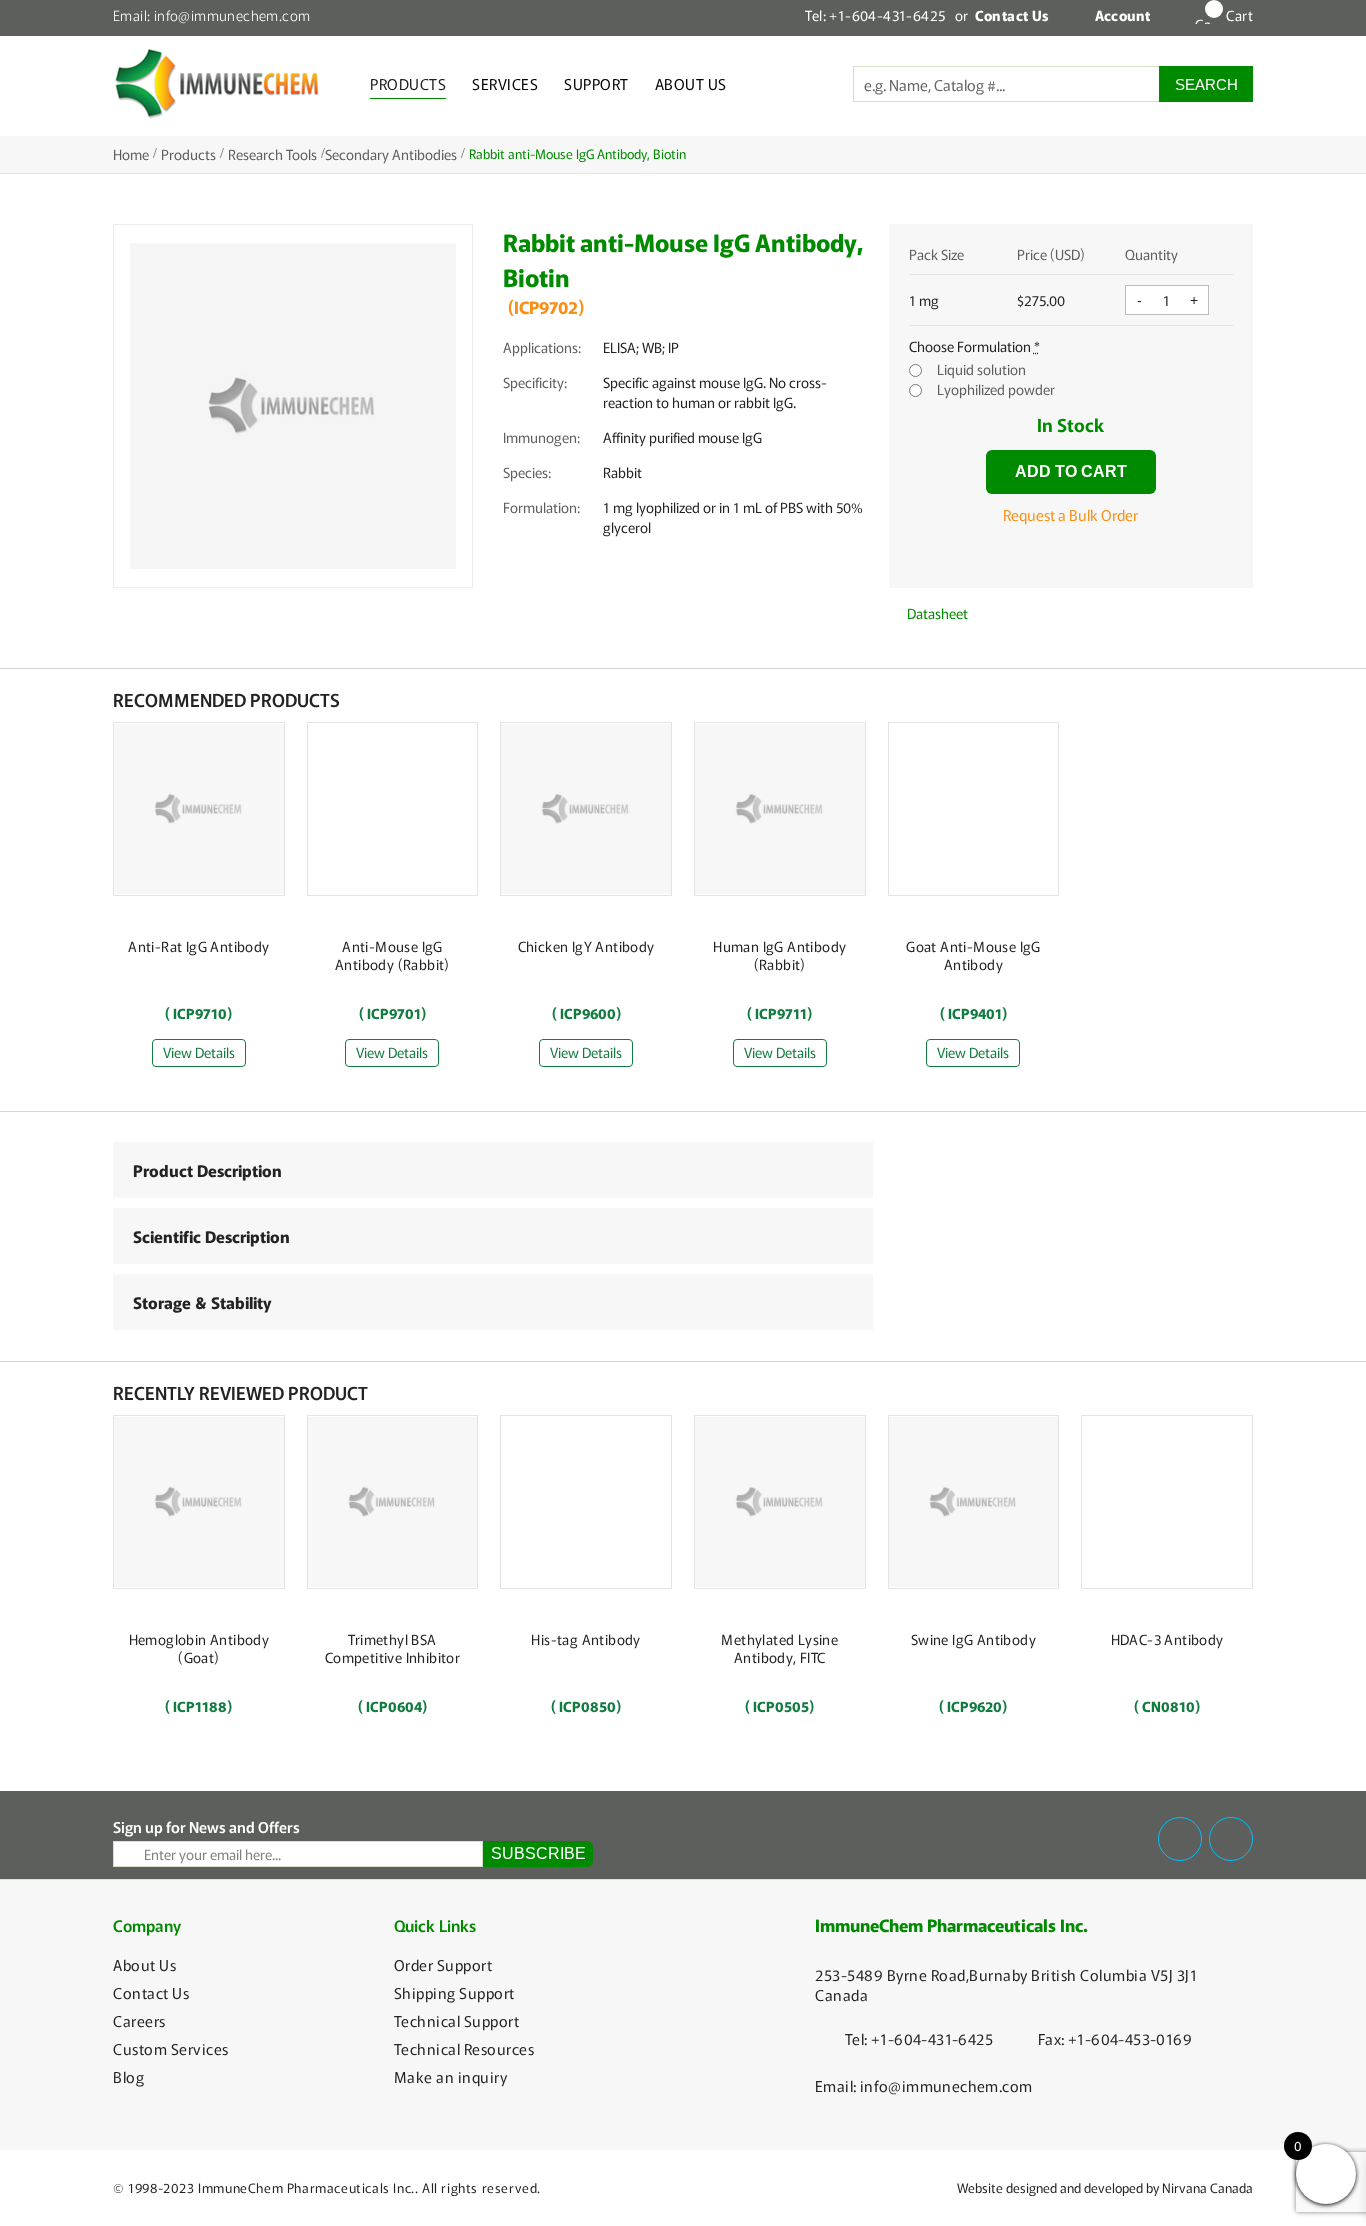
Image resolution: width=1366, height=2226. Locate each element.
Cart (1239, 15)
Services (505, 83)
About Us (691, 83)
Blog (128, 2077)
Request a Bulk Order (1070, 514)
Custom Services (171, 2049)
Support (596, 83)
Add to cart (1071, 471)
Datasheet (936, 613)
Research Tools (272, 154)
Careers (139, 2021)
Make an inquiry (451, 2077)
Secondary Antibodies (391, 154)
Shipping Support (454, 1993)
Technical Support (457, 2021)
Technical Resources (464, 2049)
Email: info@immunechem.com (211, 15)
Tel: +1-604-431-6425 (875, 15)
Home (131, 154)
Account (1123, 15)
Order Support (443, 1965)
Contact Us (151, 1993)
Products (408, 83)
